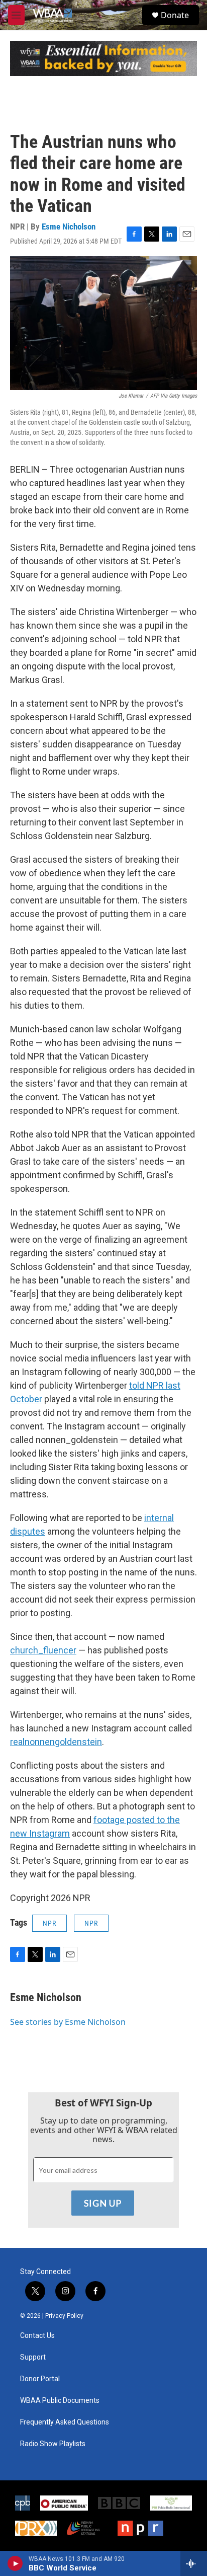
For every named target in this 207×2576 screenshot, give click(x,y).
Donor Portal (40, 2379)
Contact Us (37, 2336)
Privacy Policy (64, 2316)
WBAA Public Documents (60, 2401)
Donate (175, 15)
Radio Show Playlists (53, 2444)
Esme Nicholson (69, 226)
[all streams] (194, 2563)
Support (33, 2357)
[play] (15, 2563)
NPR (49, 1923)
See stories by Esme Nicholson (68, 2022)
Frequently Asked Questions (65, 2422)
